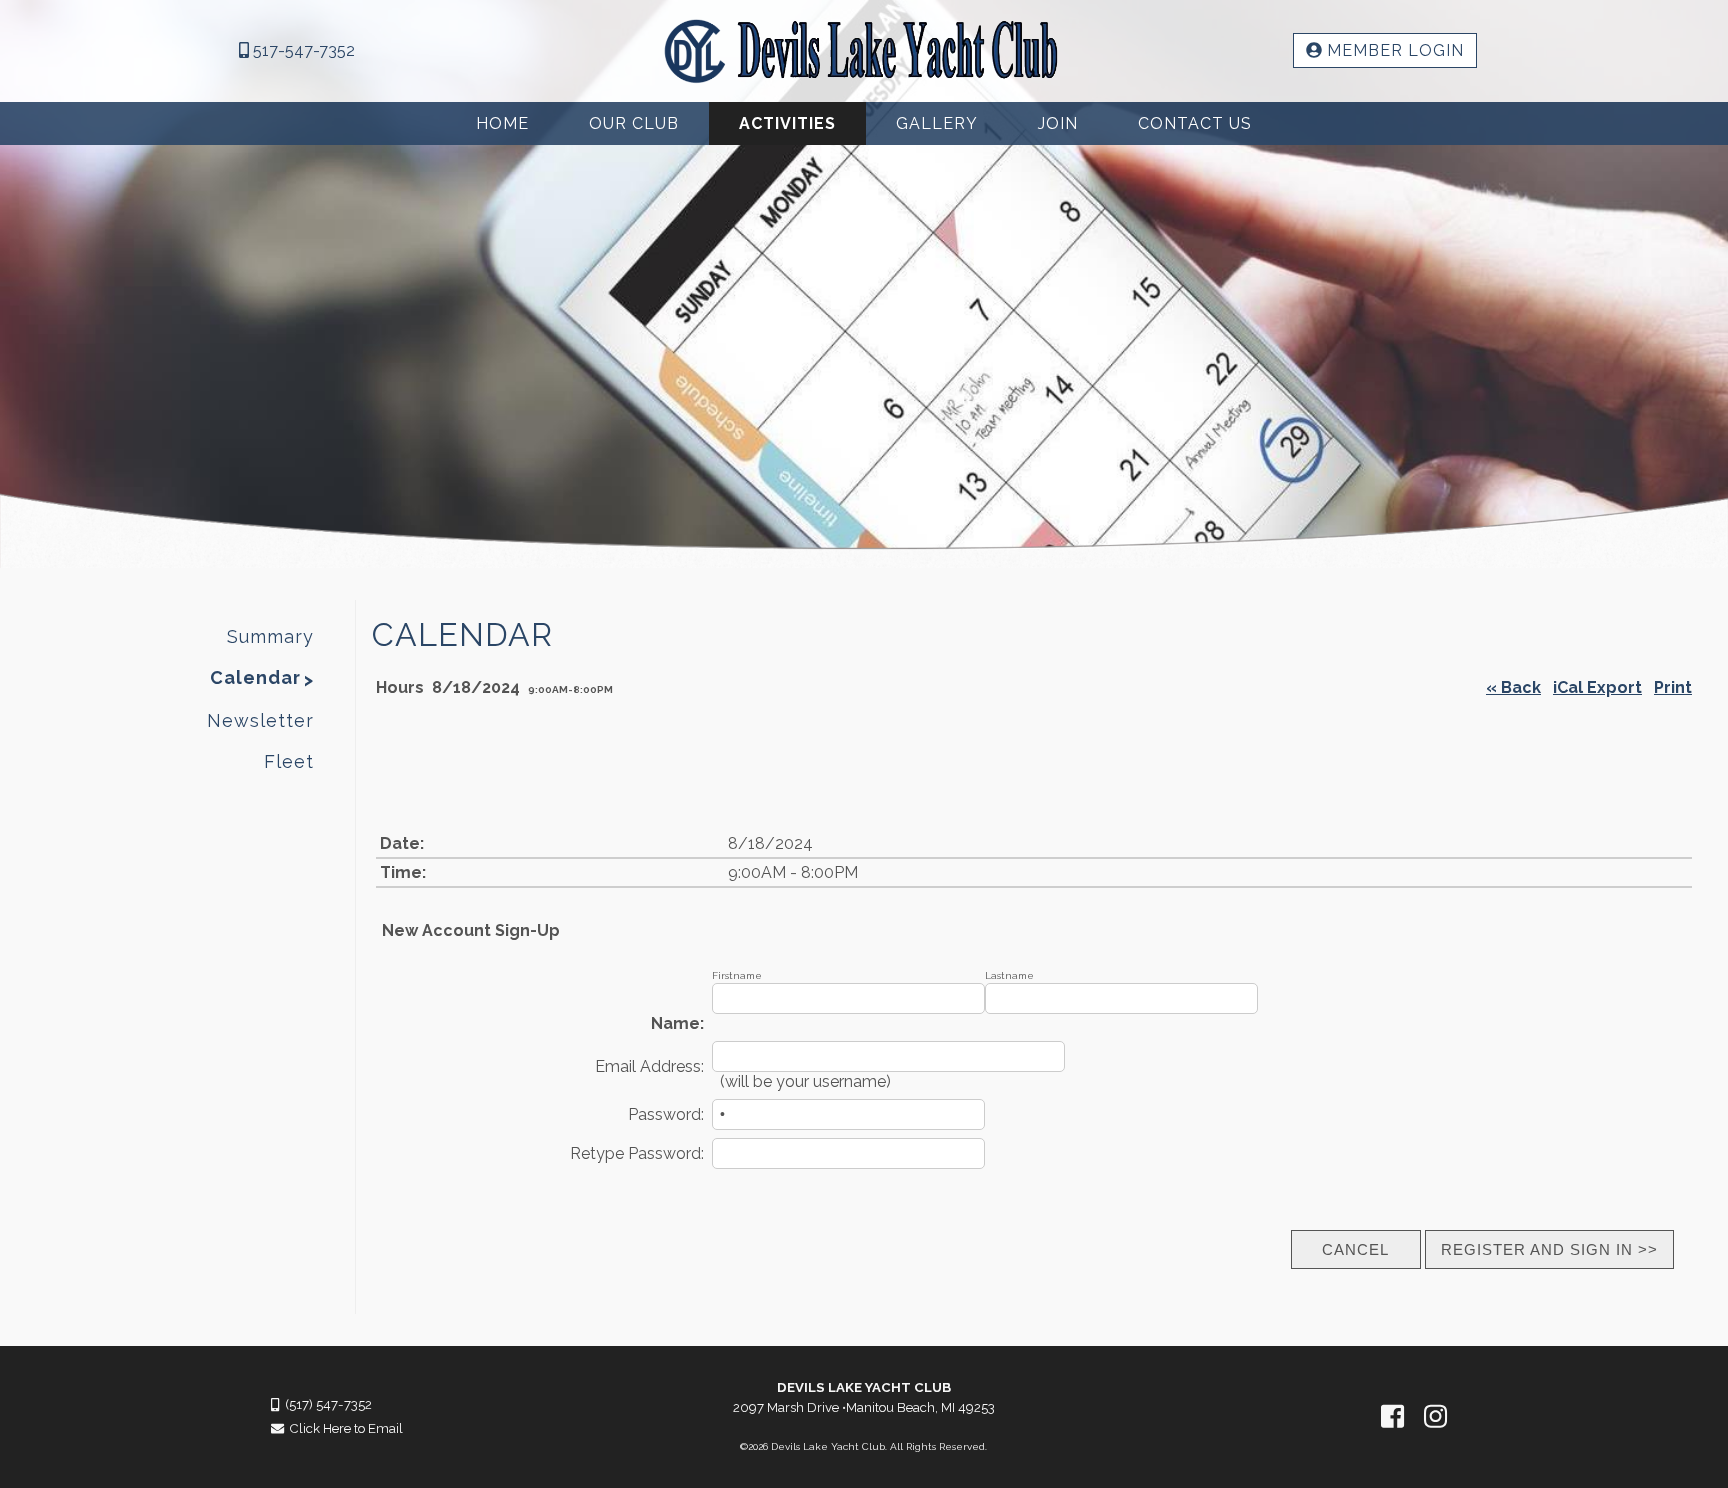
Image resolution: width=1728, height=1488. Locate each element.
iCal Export (1597, 687)
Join (1058, 123)
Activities (787, 123)
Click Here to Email (343, 1428)
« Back (1513, 687)
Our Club (634, 123)
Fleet (289, 761)
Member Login (1393, 50)
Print (1673, 687)
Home (502, 123)
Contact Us (1195, 123)
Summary (270, 636)
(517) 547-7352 (325, 1404)
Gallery (937, 123)
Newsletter (260, 720)
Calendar (255, 677)
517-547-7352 (302, 50)
